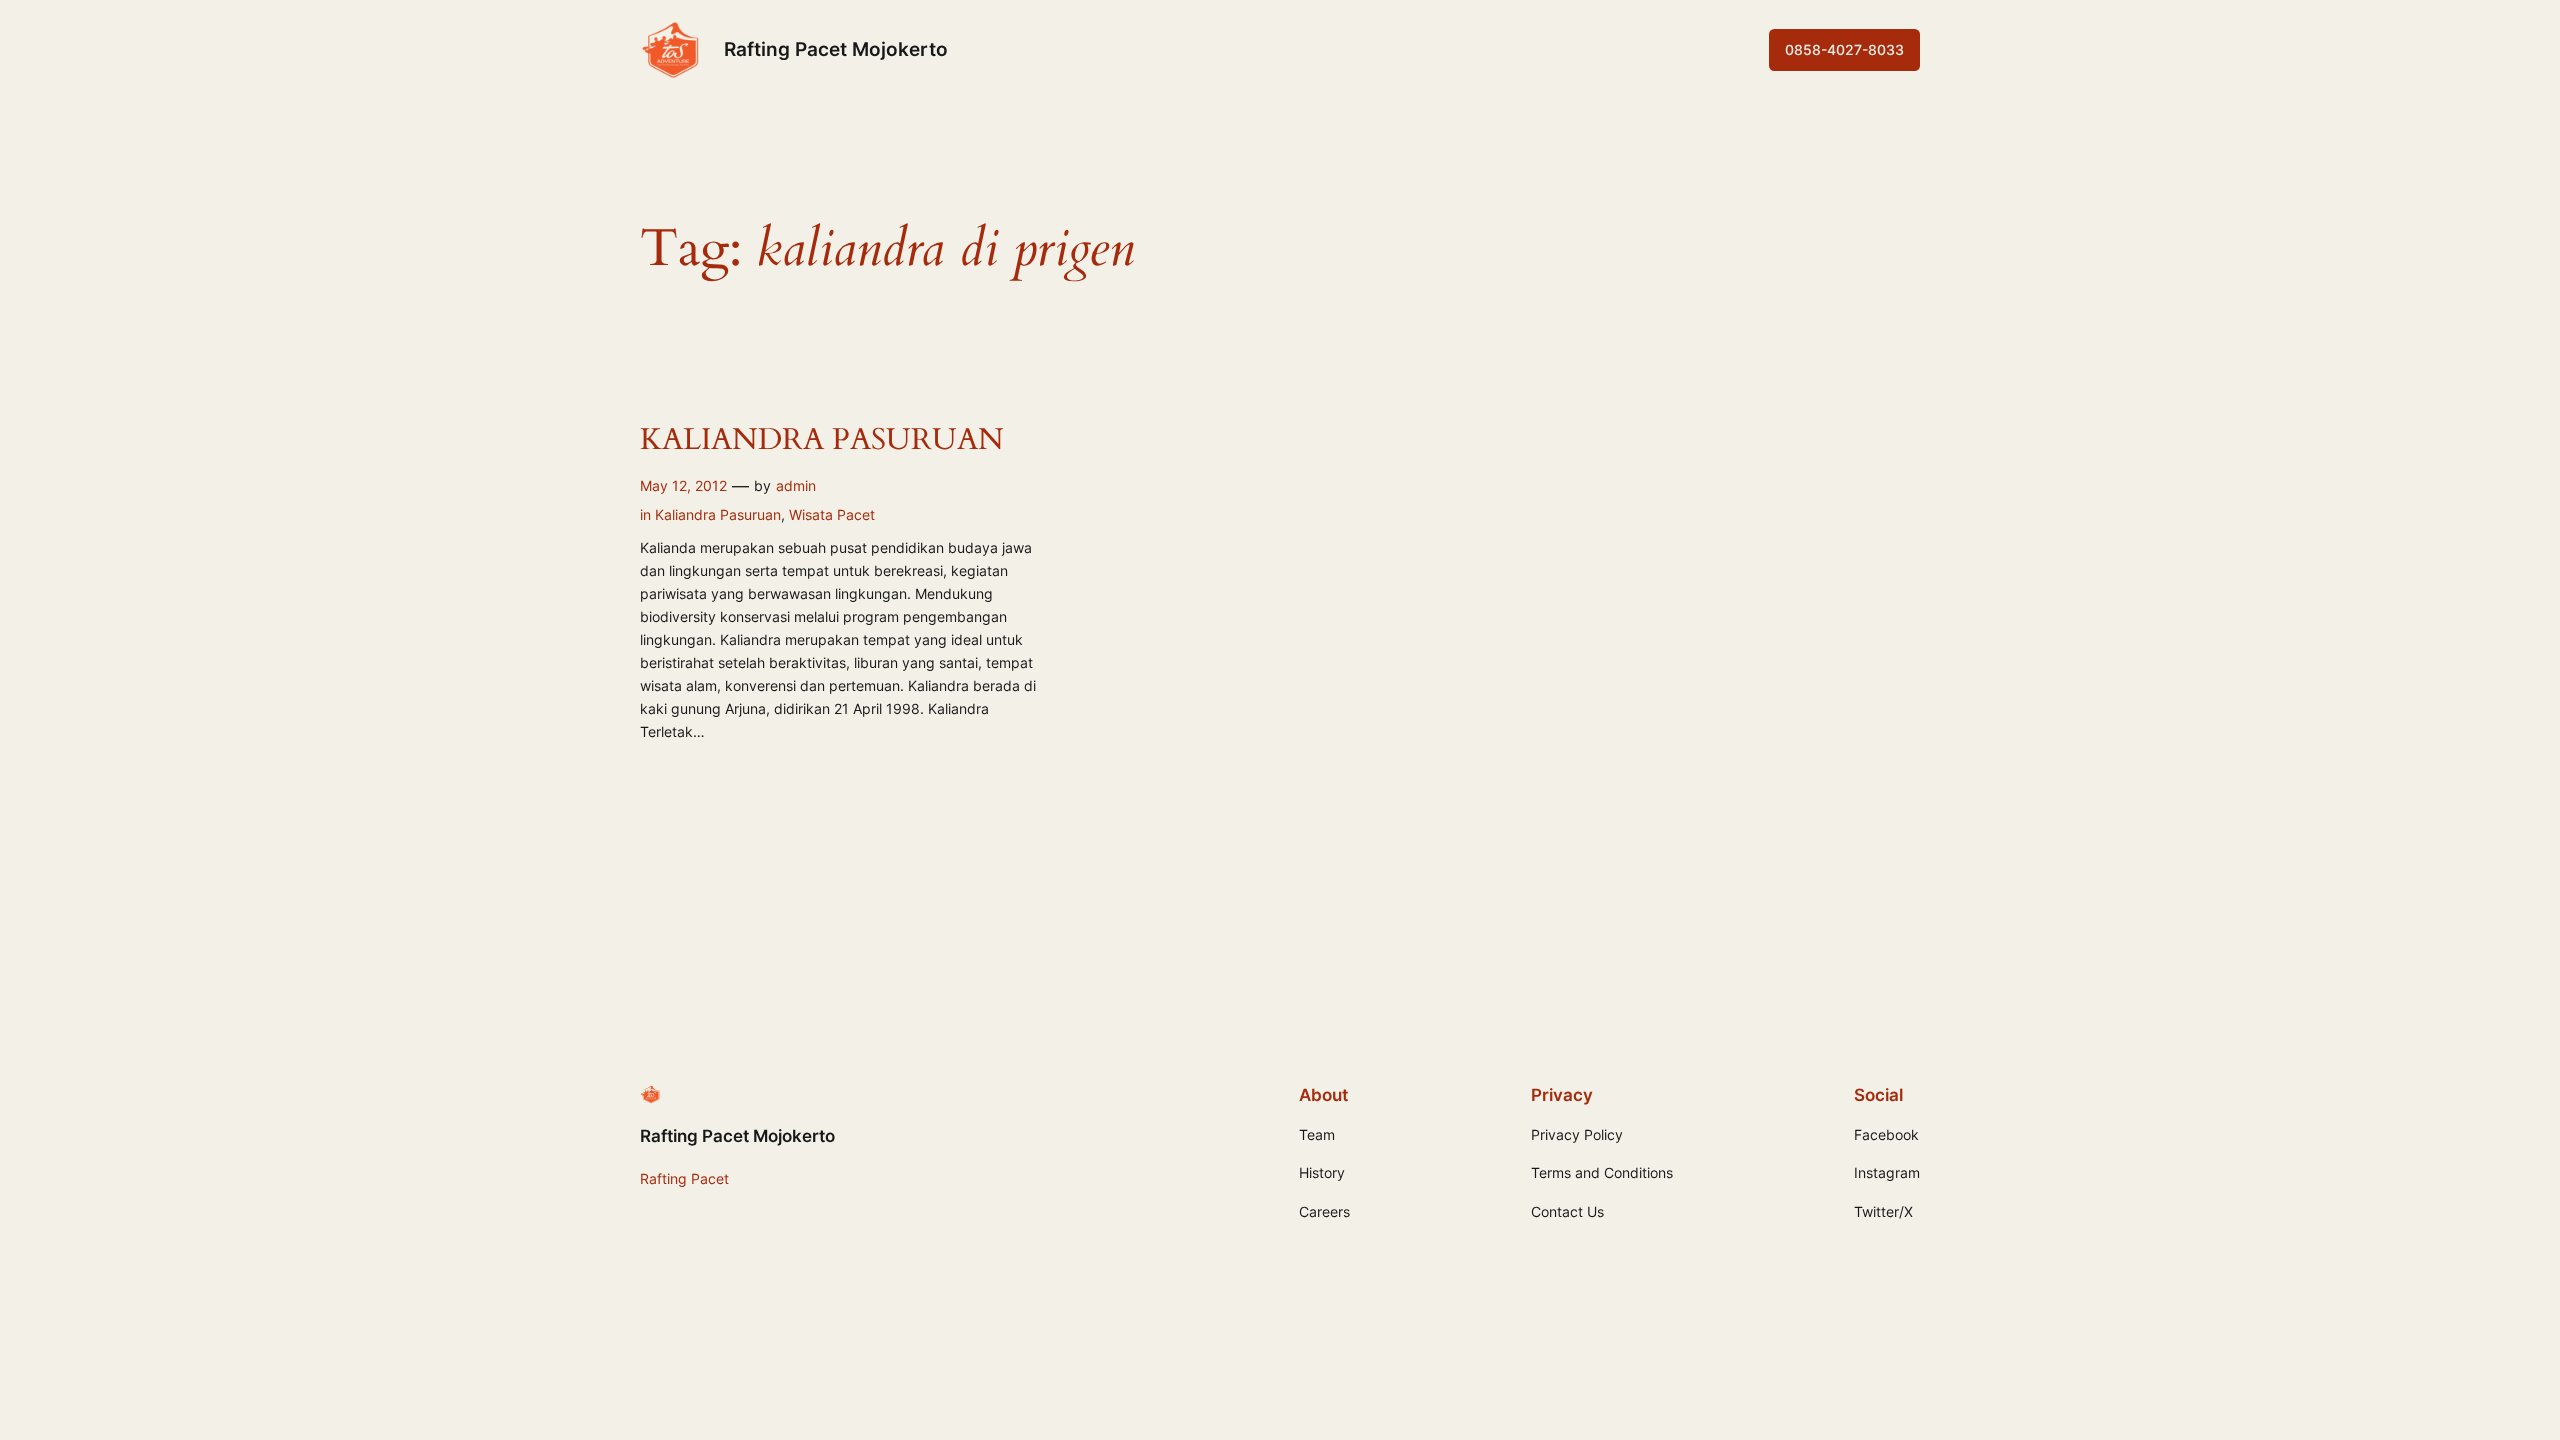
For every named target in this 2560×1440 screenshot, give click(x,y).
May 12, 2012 (683, 485)
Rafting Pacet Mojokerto (836, 49)
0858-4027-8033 (1844, 49)
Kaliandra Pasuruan (718, 514)
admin (796, 485)
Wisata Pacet (832, 514)
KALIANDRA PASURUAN (822, 441)
